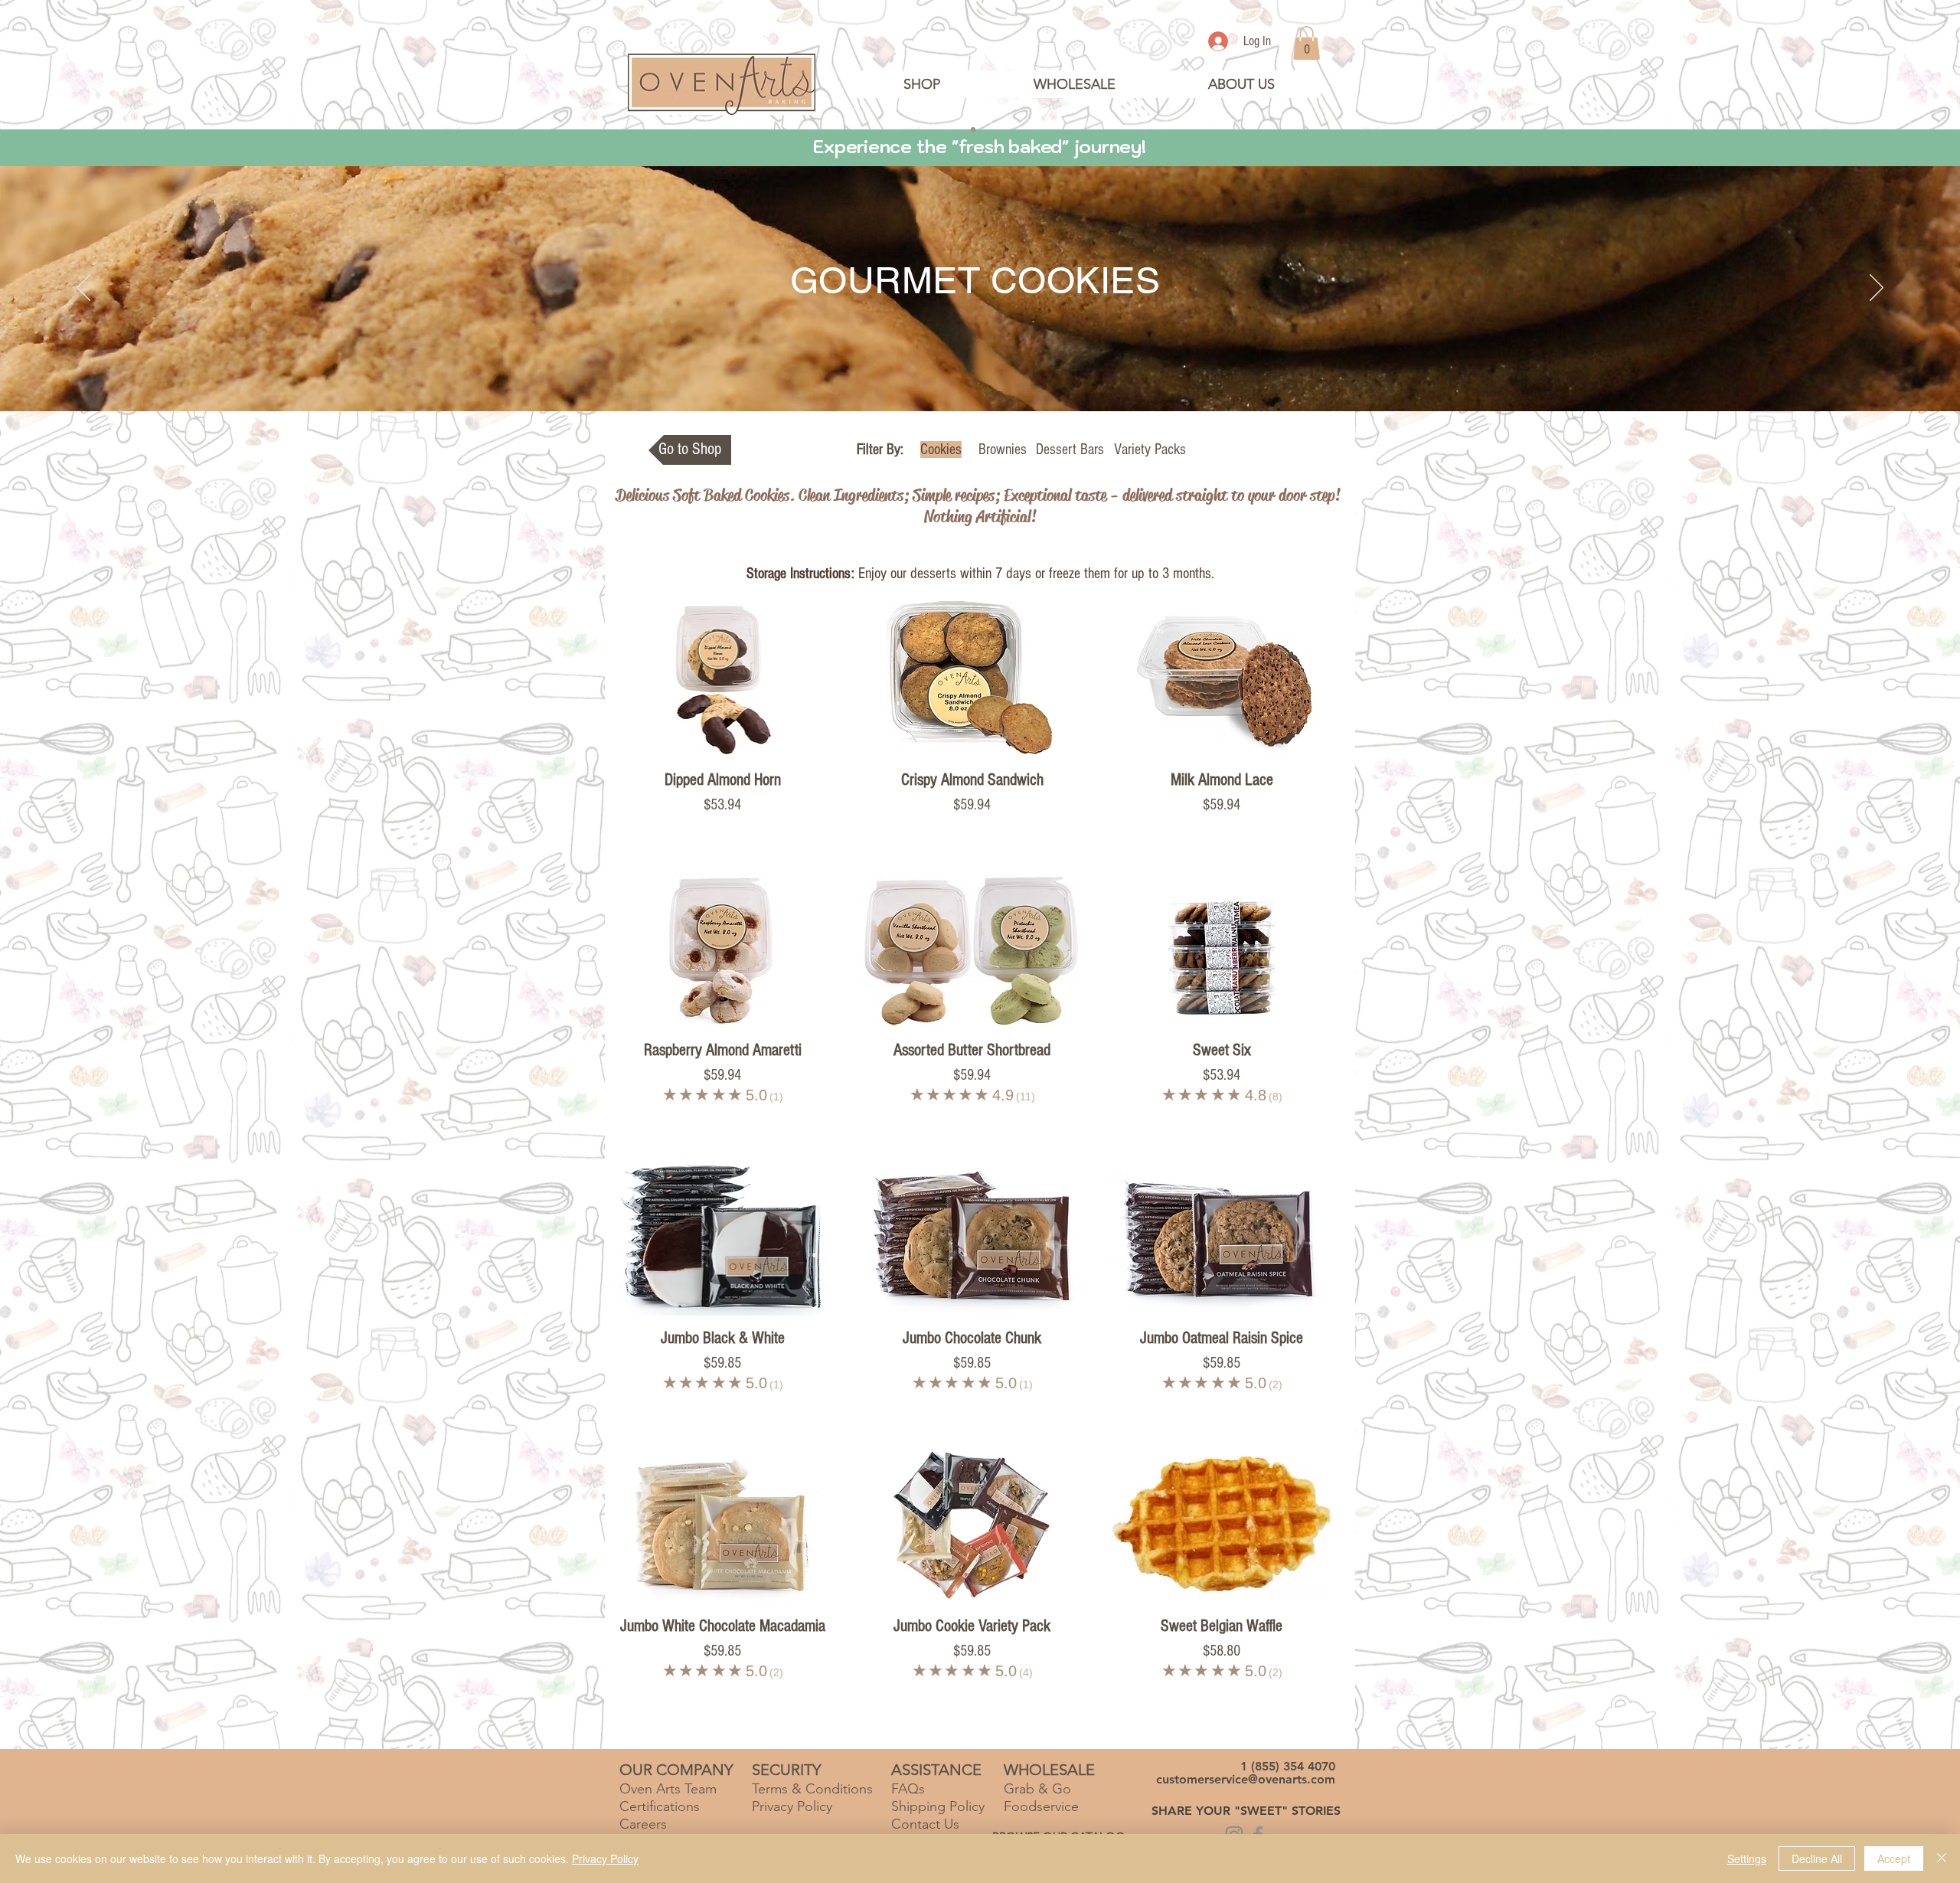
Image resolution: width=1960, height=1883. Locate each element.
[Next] (1877, 289)
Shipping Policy (938, 1806)
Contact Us (925, 1824)
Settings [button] (1747, 1858)
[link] (1307, 43)
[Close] (1942, 1858)
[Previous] (83, 289)
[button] (1241, 84)
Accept (1894, 1858)
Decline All (1817, 1858)
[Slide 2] (973, 129)
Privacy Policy (605, 1858)
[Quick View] (723, 679)
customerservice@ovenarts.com (1246, 1779)
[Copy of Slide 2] (987, 129)
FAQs (908, 1789)
